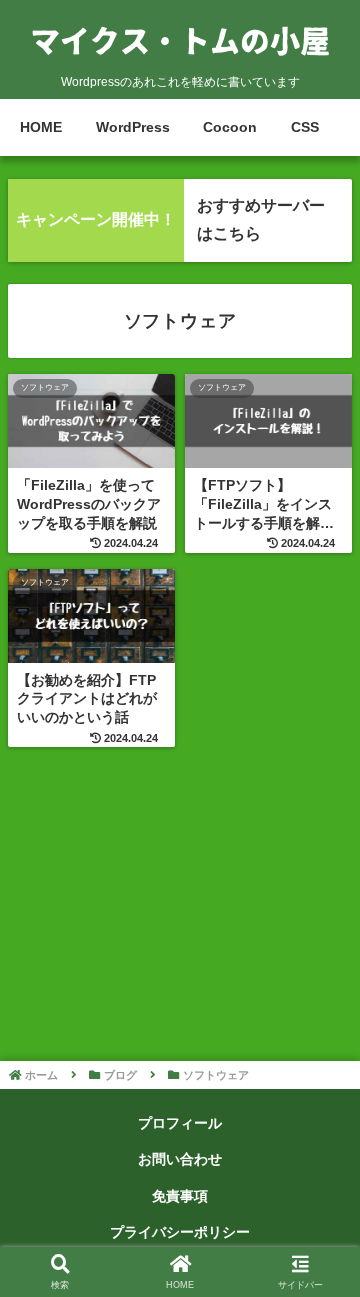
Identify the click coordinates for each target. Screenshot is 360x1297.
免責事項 (180, 1196)
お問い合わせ (180, 1159)
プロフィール (180, 1123)
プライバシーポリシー (180, 1232)
